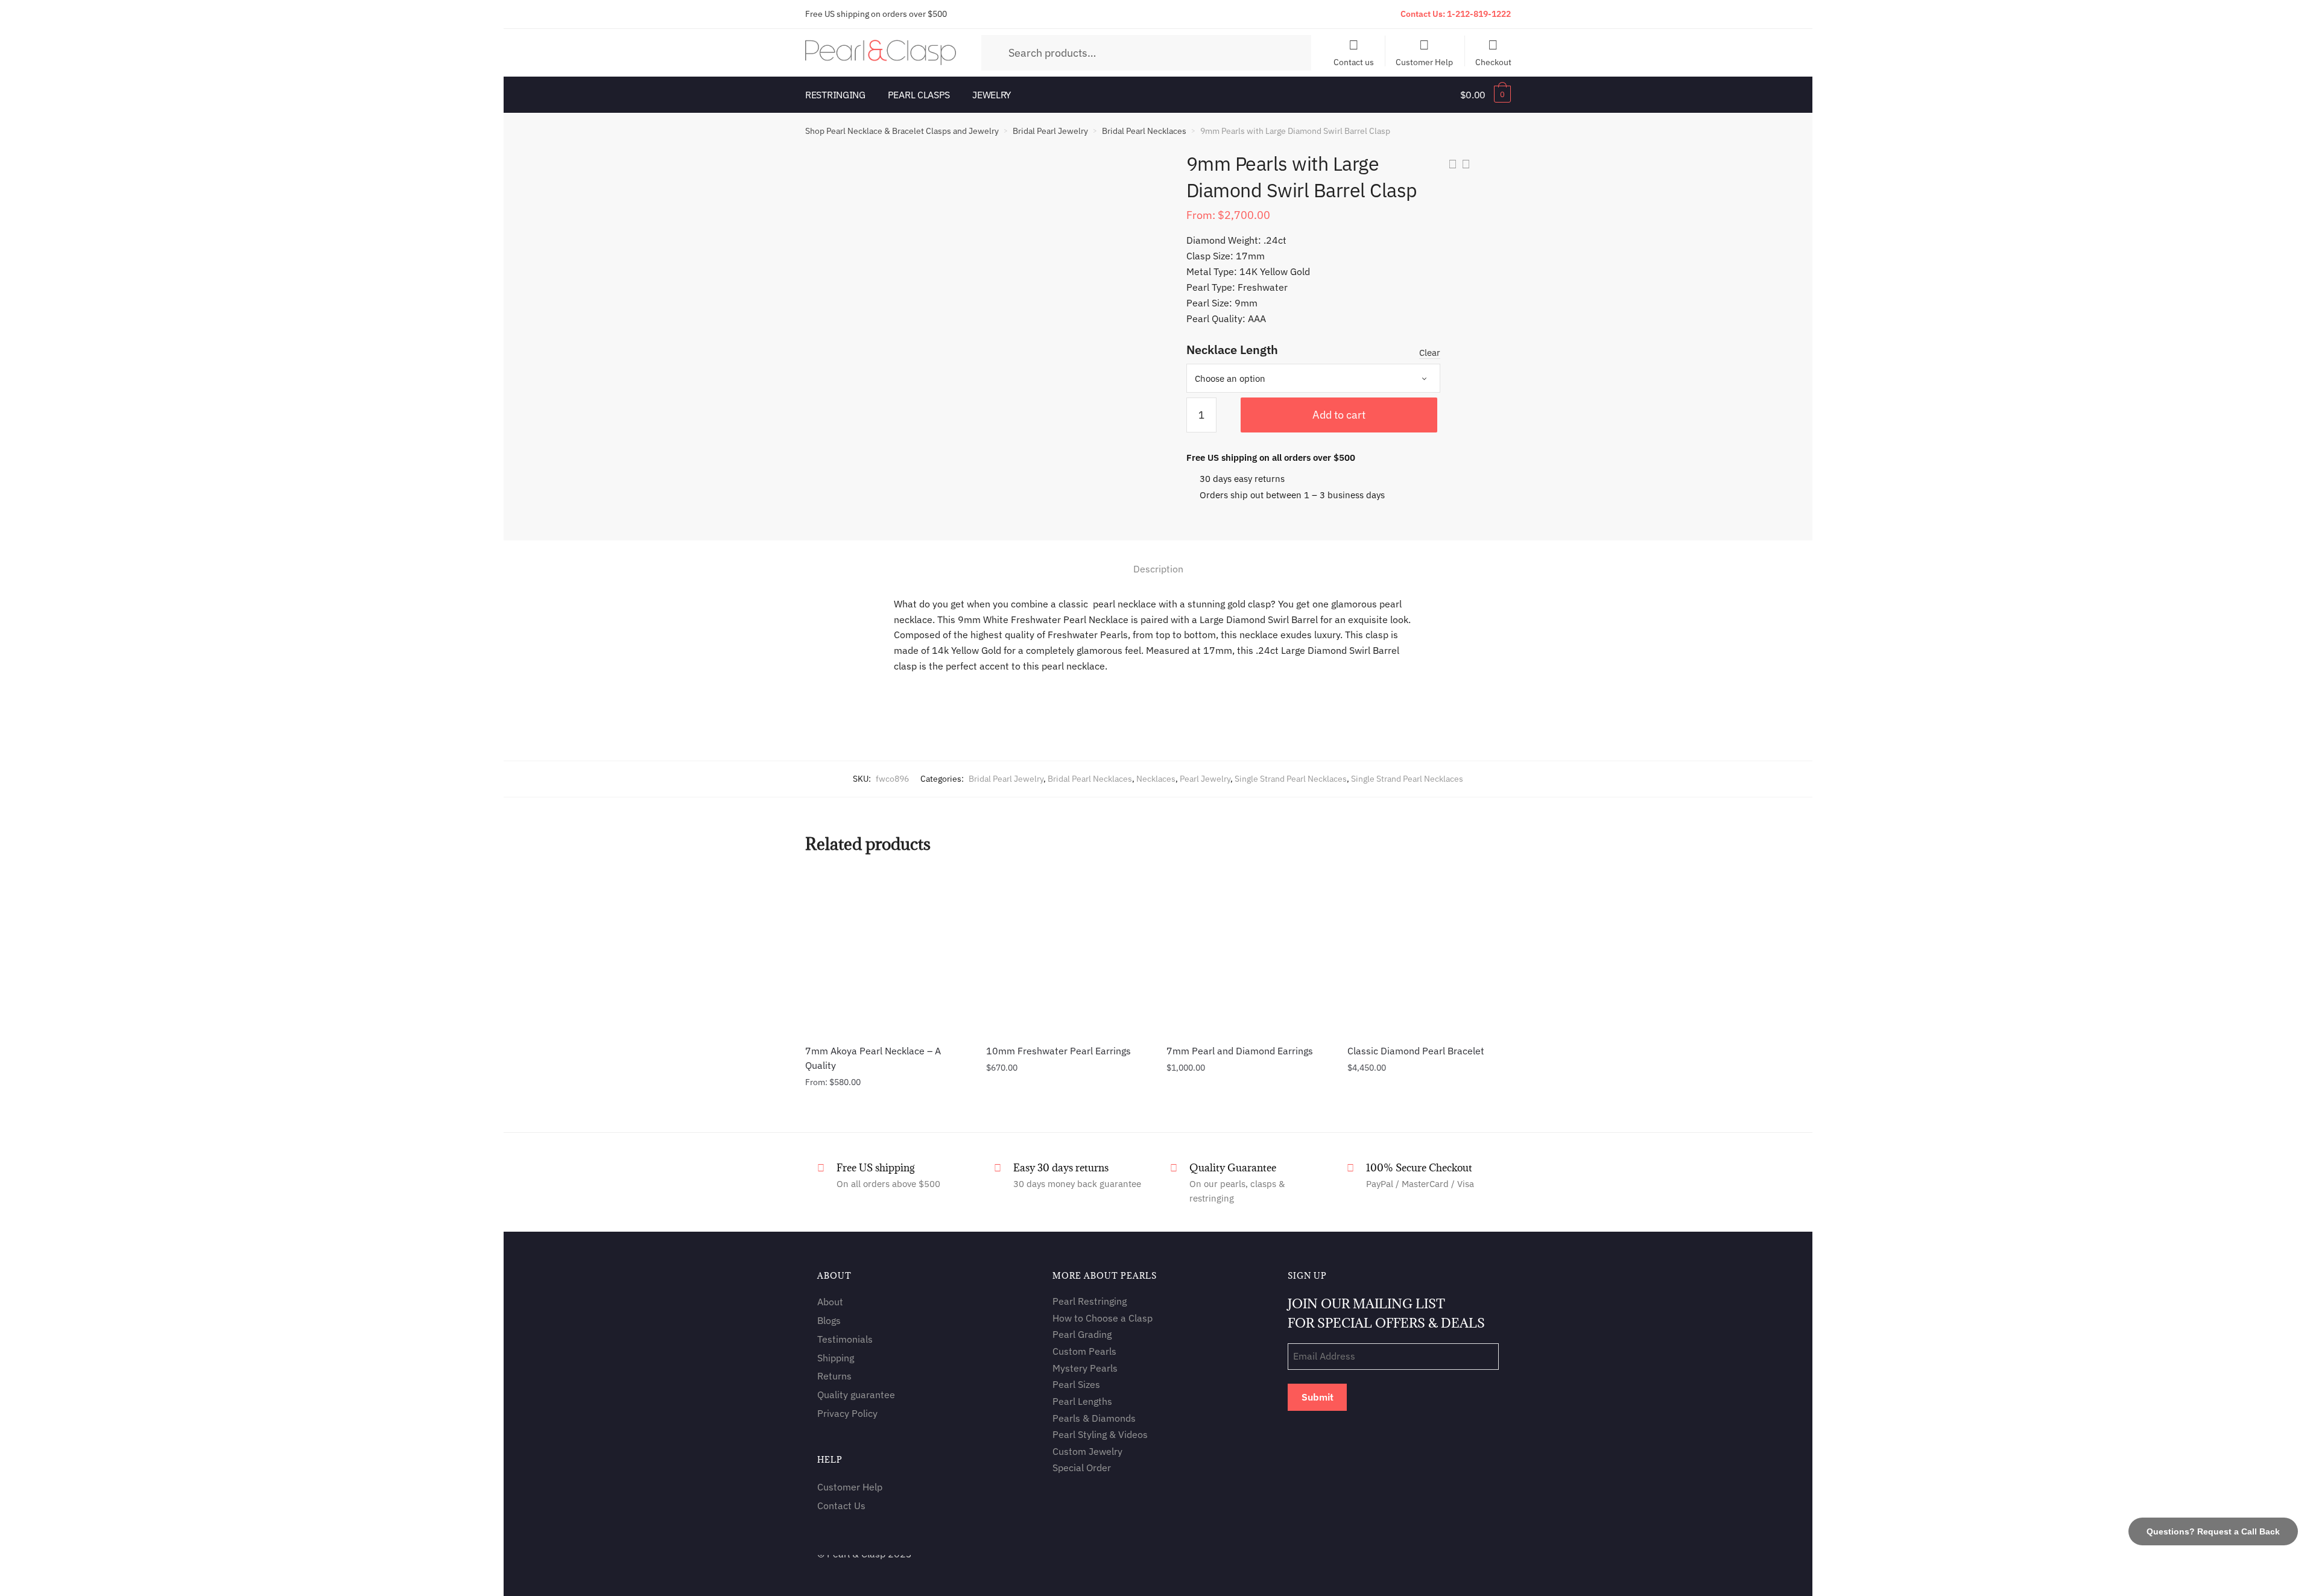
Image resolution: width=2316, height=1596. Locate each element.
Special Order (1082, 1468)
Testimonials (845, 1339)
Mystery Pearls (1085, 1368)
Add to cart (1339, 415)
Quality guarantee (856, 1395)
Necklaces (1156, 779)
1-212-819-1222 (1479, 14)
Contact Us (841, 1506)
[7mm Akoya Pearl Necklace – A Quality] (887, 952)
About (830, 1302)
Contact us (1354, 62)
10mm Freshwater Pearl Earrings (1058, 1051)
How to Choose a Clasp (1103, 1318)
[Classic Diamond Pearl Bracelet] (1429, 952)
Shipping (836, 1358)
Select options (886, 1109)
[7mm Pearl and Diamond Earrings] (1248, 952)
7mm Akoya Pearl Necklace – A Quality (873, 1058)
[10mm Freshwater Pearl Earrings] (1068, 952)
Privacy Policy (847, 1413)
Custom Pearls (1084, 1351)
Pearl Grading (1082, 1334)
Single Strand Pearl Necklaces (1291, 779)
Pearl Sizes (1076, 1384)
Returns (834, 1376)
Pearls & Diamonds (1094, 1418)
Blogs (829, 1320)
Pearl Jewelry (1205, 779)
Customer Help (1424, 62)
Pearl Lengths (1082, 1401)
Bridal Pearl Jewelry (1050, 131)
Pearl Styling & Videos (1100, 1434)
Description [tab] (1158, 569)
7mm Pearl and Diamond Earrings (1240, 1051)
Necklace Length (1232, 350)
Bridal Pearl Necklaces (1144, 131)
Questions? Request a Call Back (2213, 1531)
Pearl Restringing (1090, 1301)
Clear (1430, 353)
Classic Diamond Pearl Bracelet (1416, 1051)
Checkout (1493, 62)
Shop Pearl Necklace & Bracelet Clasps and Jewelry (902, 131)
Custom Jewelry (1087, 1451)
